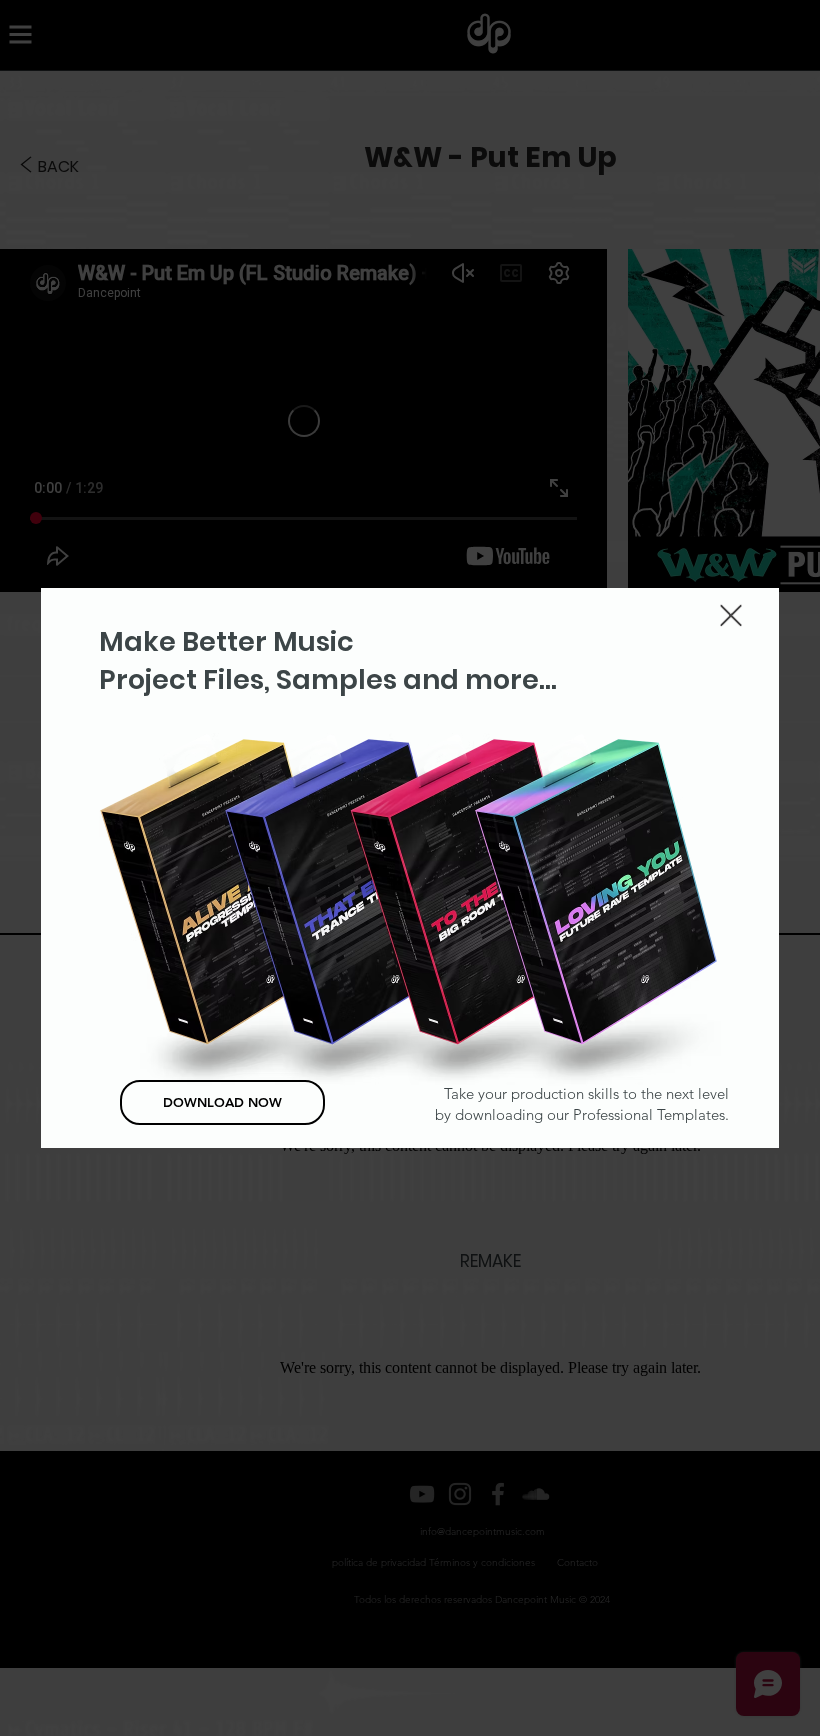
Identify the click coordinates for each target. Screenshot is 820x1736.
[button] (731, 615)
